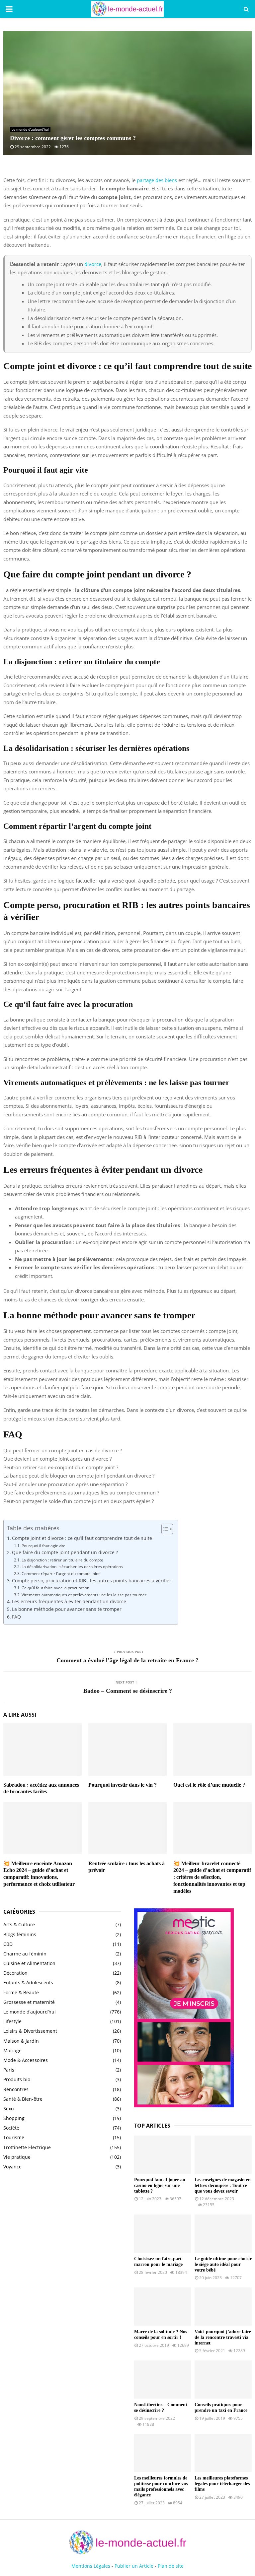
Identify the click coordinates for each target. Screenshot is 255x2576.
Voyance (12, 2167)
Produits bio (17, 2079)
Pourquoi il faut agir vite (43, 1546)
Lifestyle (12, 2021)
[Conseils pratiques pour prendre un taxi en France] (223, 2379)
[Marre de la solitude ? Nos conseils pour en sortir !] (163, 2307)
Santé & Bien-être (23, 2099)
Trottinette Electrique (27, 2147)
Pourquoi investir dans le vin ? (123, 1785)
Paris (9, 2070)
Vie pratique (17, 2157)
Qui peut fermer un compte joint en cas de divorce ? (63, 1450)
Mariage (12, 2050)
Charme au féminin (25, 1954)
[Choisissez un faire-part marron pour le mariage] (163, 2234)
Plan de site (171, 2566)
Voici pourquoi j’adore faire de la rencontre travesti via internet (223, 2337)
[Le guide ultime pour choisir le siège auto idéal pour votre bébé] (223, 2234)
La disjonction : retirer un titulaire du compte (62, 1560)
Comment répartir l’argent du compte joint (60, 1574)
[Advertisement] (62, 2229)
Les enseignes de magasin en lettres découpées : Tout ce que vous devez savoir (223, 2185)
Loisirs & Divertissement (30, 2031)
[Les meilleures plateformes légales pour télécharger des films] (223, 2453)
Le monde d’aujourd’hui (30, 129)
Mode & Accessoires (26, 2060)
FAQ (16, 1617)
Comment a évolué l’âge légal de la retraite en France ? (127, 1660)
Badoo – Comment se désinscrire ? (128, 1691)
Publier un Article (134, 2566)
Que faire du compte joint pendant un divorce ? (65, 1552)
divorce (93, 264)
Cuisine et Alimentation (29, 1963)
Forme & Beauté (21, 1992)
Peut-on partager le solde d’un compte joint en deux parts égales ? (79, 1501)
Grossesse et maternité (29, 2002)
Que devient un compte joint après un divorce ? (57, 1459)
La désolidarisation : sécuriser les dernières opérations (72, 1567)
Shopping (14, 2118)
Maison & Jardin (21, 2041)
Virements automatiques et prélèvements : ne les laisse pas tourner (84, 1595)
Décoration (15, 1973)
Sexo (8, 2109)
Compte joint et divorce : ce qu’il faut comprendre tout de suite (82, 1538)
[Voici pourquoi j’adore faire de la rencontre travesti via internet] (223, 2307)
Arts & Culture (19, 1924)
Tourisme (14, 2137)
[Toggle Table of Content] (164, 1529)
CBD (8, 1944)
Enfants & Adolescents (28, 1982)
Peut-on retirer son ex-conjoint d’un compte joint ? (61, 1467)
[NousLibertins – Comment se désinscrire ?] (163, 2379)
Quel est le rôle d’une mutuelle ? (209, 1785)
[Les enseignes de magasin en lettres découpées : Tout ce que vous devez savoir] (223, 2155)
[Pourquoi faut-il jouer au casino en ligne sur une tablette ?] (163, 2155)
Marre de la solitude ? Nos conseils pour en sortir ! (161, 2335)
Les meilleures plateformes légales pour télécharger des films (222, 2484)
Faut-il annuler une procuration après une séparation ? (65, 1484)
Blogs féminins (20, 1934)
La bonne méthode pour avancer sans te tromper (67, 1609)
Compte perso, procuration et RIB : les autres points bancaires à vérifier (92, 1581)
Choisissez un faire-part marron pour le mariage (158, 2262)
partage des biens (157, 180)
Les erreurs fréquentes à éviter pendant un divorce (69, 1602)
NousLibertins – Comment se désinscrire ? (161, 2408)
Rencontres (16, 2089)
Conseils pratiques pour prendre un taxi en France (221, 2408)
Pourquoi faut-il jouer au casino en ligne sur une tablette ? (160, 2185)
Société (11, 2128)
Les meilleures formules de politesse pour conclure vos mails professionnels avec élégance (161, 2486)
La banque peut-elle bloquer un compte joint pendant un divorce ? (79, 1476)
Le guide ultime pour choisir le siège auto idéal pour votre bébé (223, 2264)
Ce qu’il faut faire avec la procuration (55, 1588)
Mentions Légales (91, 2566)
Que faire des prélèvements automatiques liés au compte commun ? (81, 1492)
